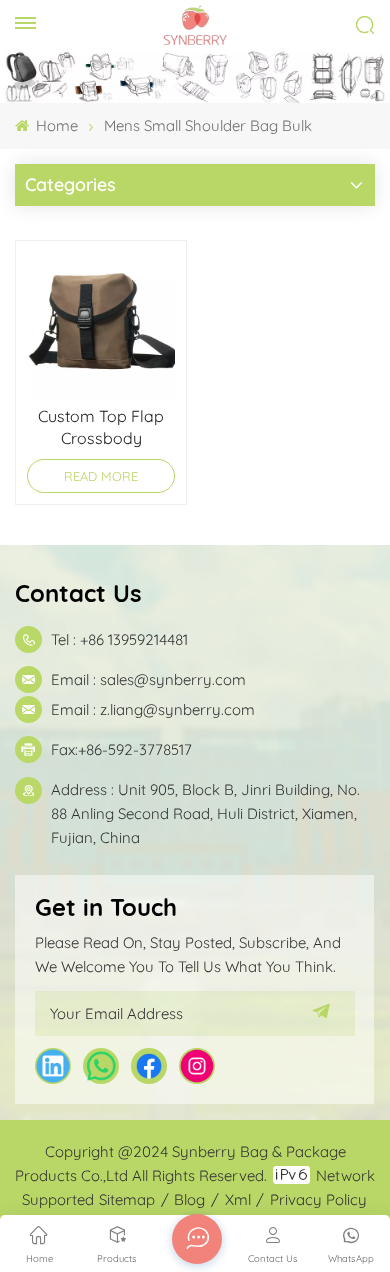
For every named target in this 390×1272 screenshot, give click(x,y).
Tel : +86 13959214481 (119, 639)
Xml (238, 1199)
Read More (101, 476)
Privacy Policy (318, 1199)
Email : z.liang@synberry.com (153, 709)
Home (55, 125)
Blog (189, 1199)
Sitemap (127, 1199)
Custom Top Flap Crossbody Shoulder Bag (101, 427)
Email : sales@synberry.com (148, 679)
